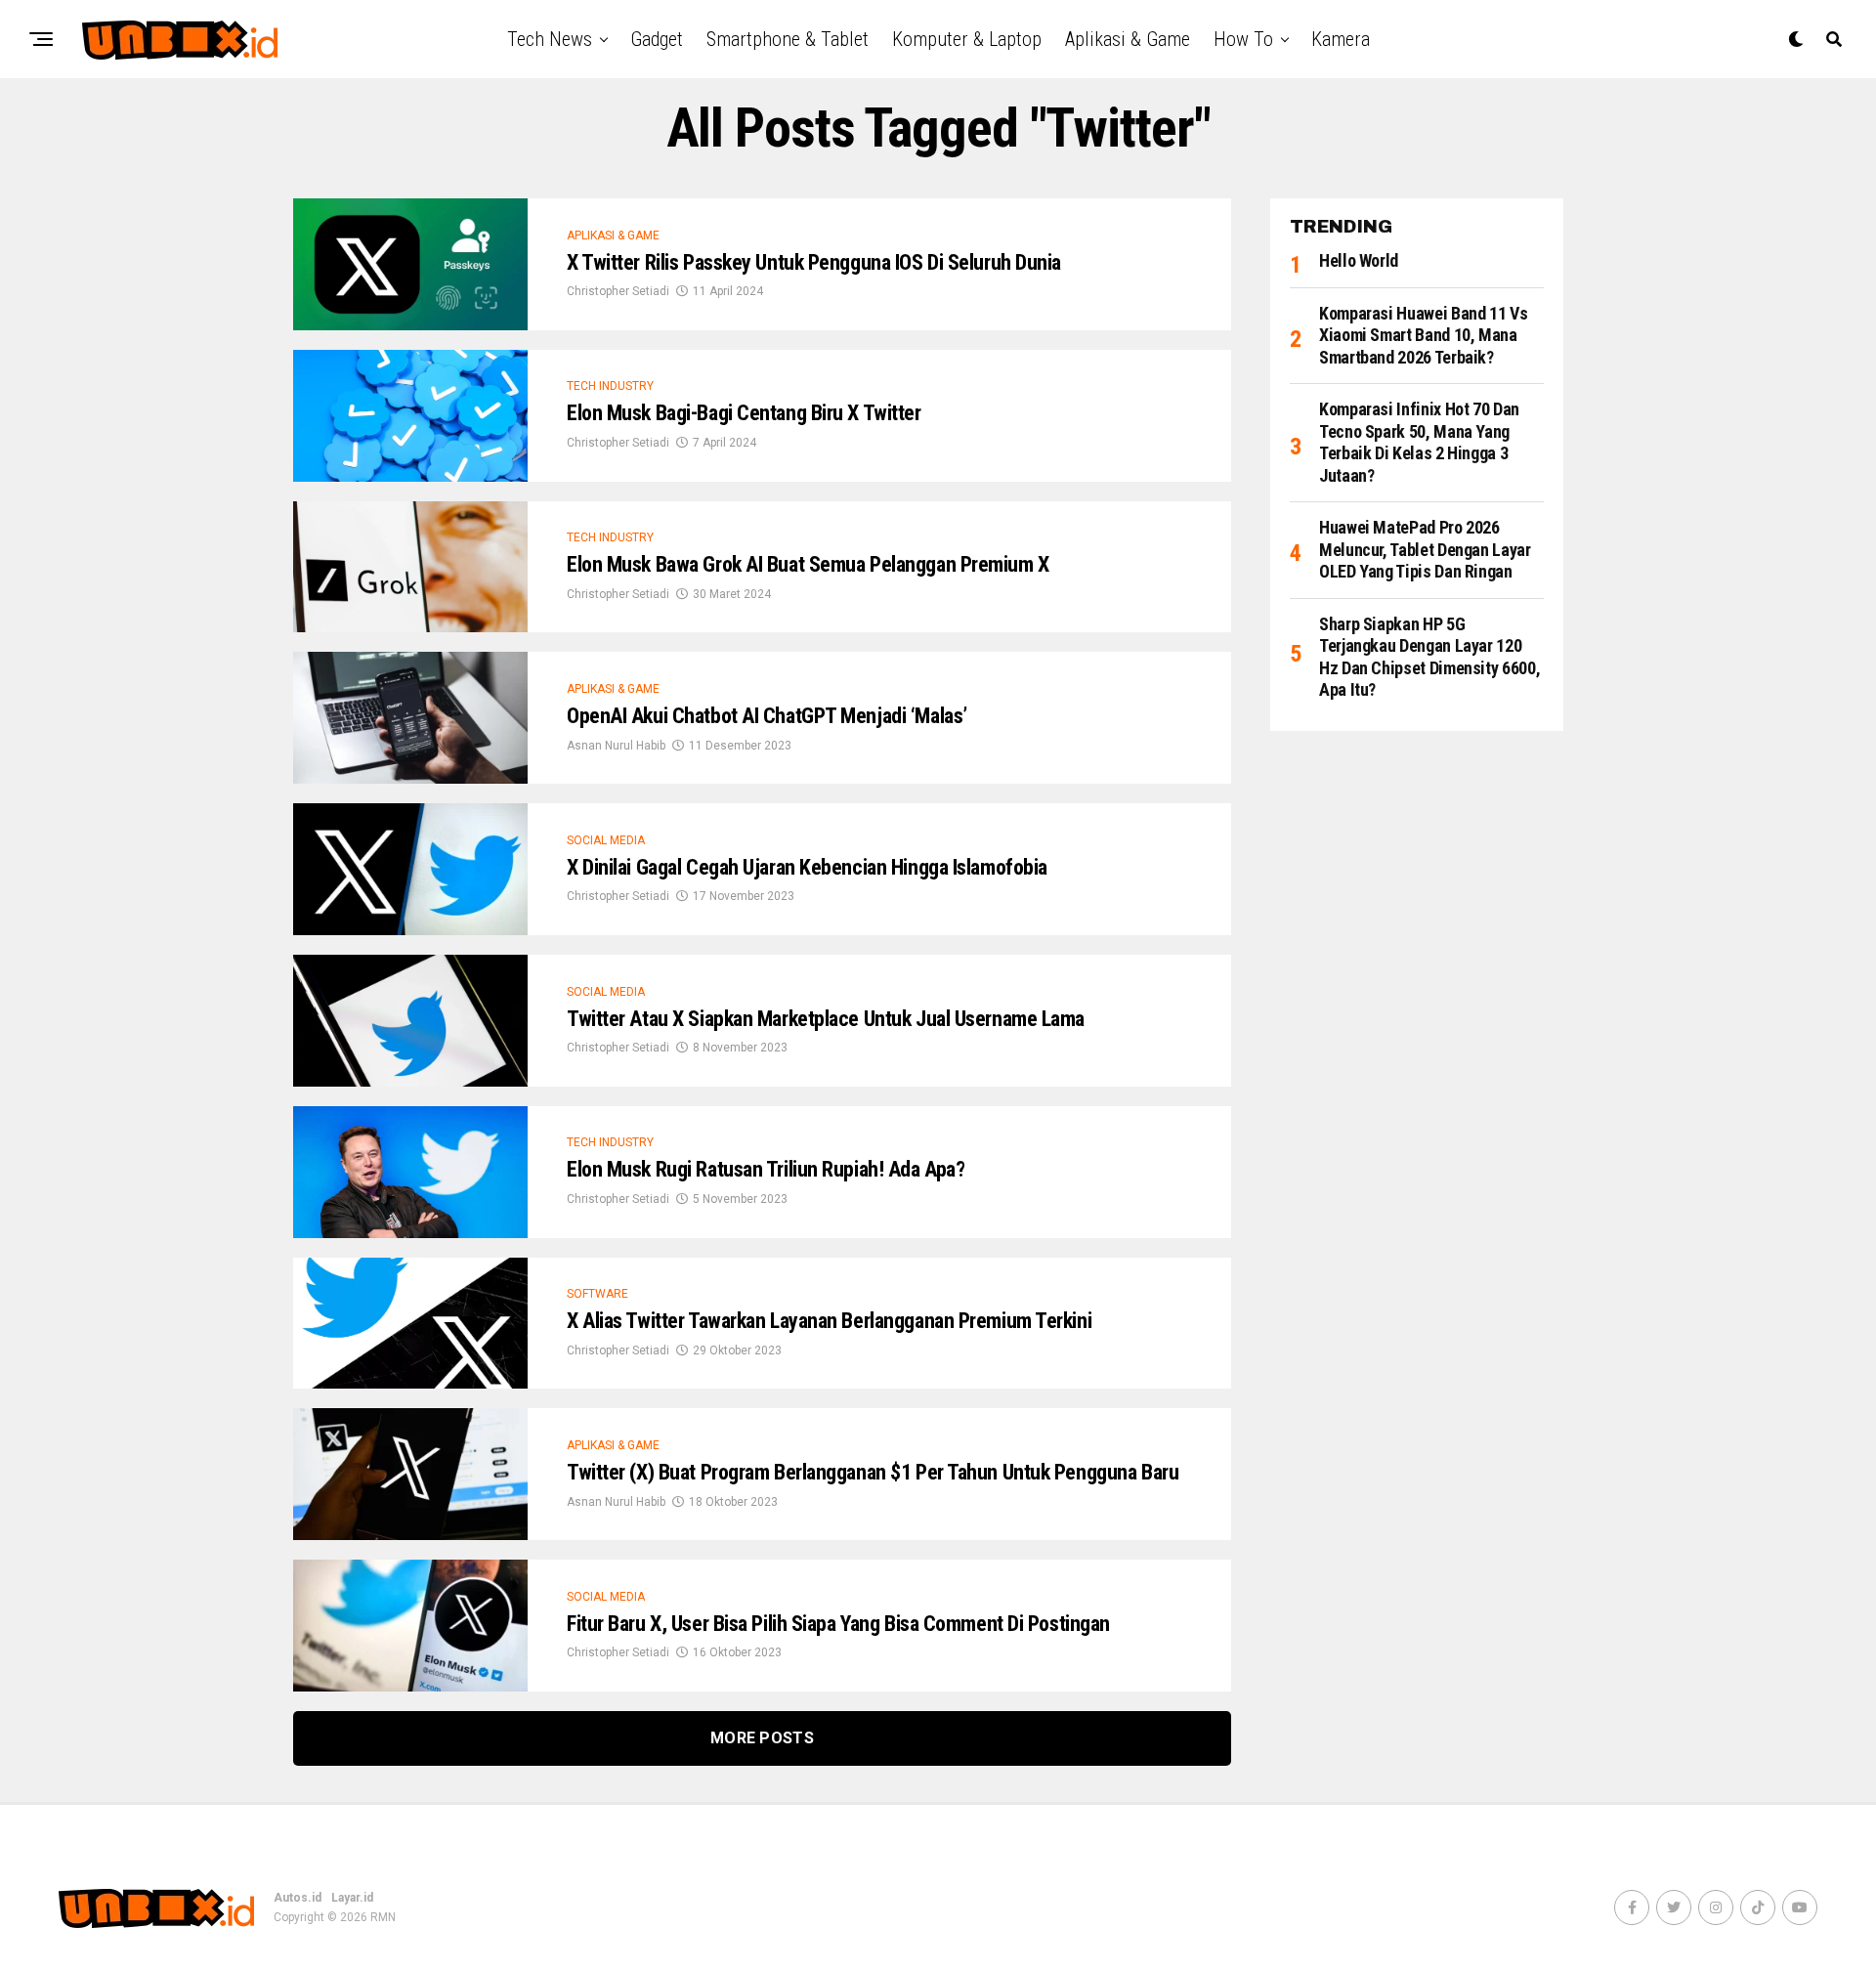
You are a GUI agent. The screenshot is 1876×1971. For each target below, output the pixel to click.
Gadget (657, 39)
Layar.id (352, 1898)
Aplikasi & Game (1128, 39)
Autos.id (298, 1898)
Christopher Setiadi (618, 291)
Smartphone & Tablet (788, 39)
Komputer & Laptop (967, 39)
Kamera (1341, 39)
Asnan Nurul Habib (616, 746)
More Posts (762, 1738)
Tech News (550, 39)
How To (1243, 39)
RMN (383, 1917)
